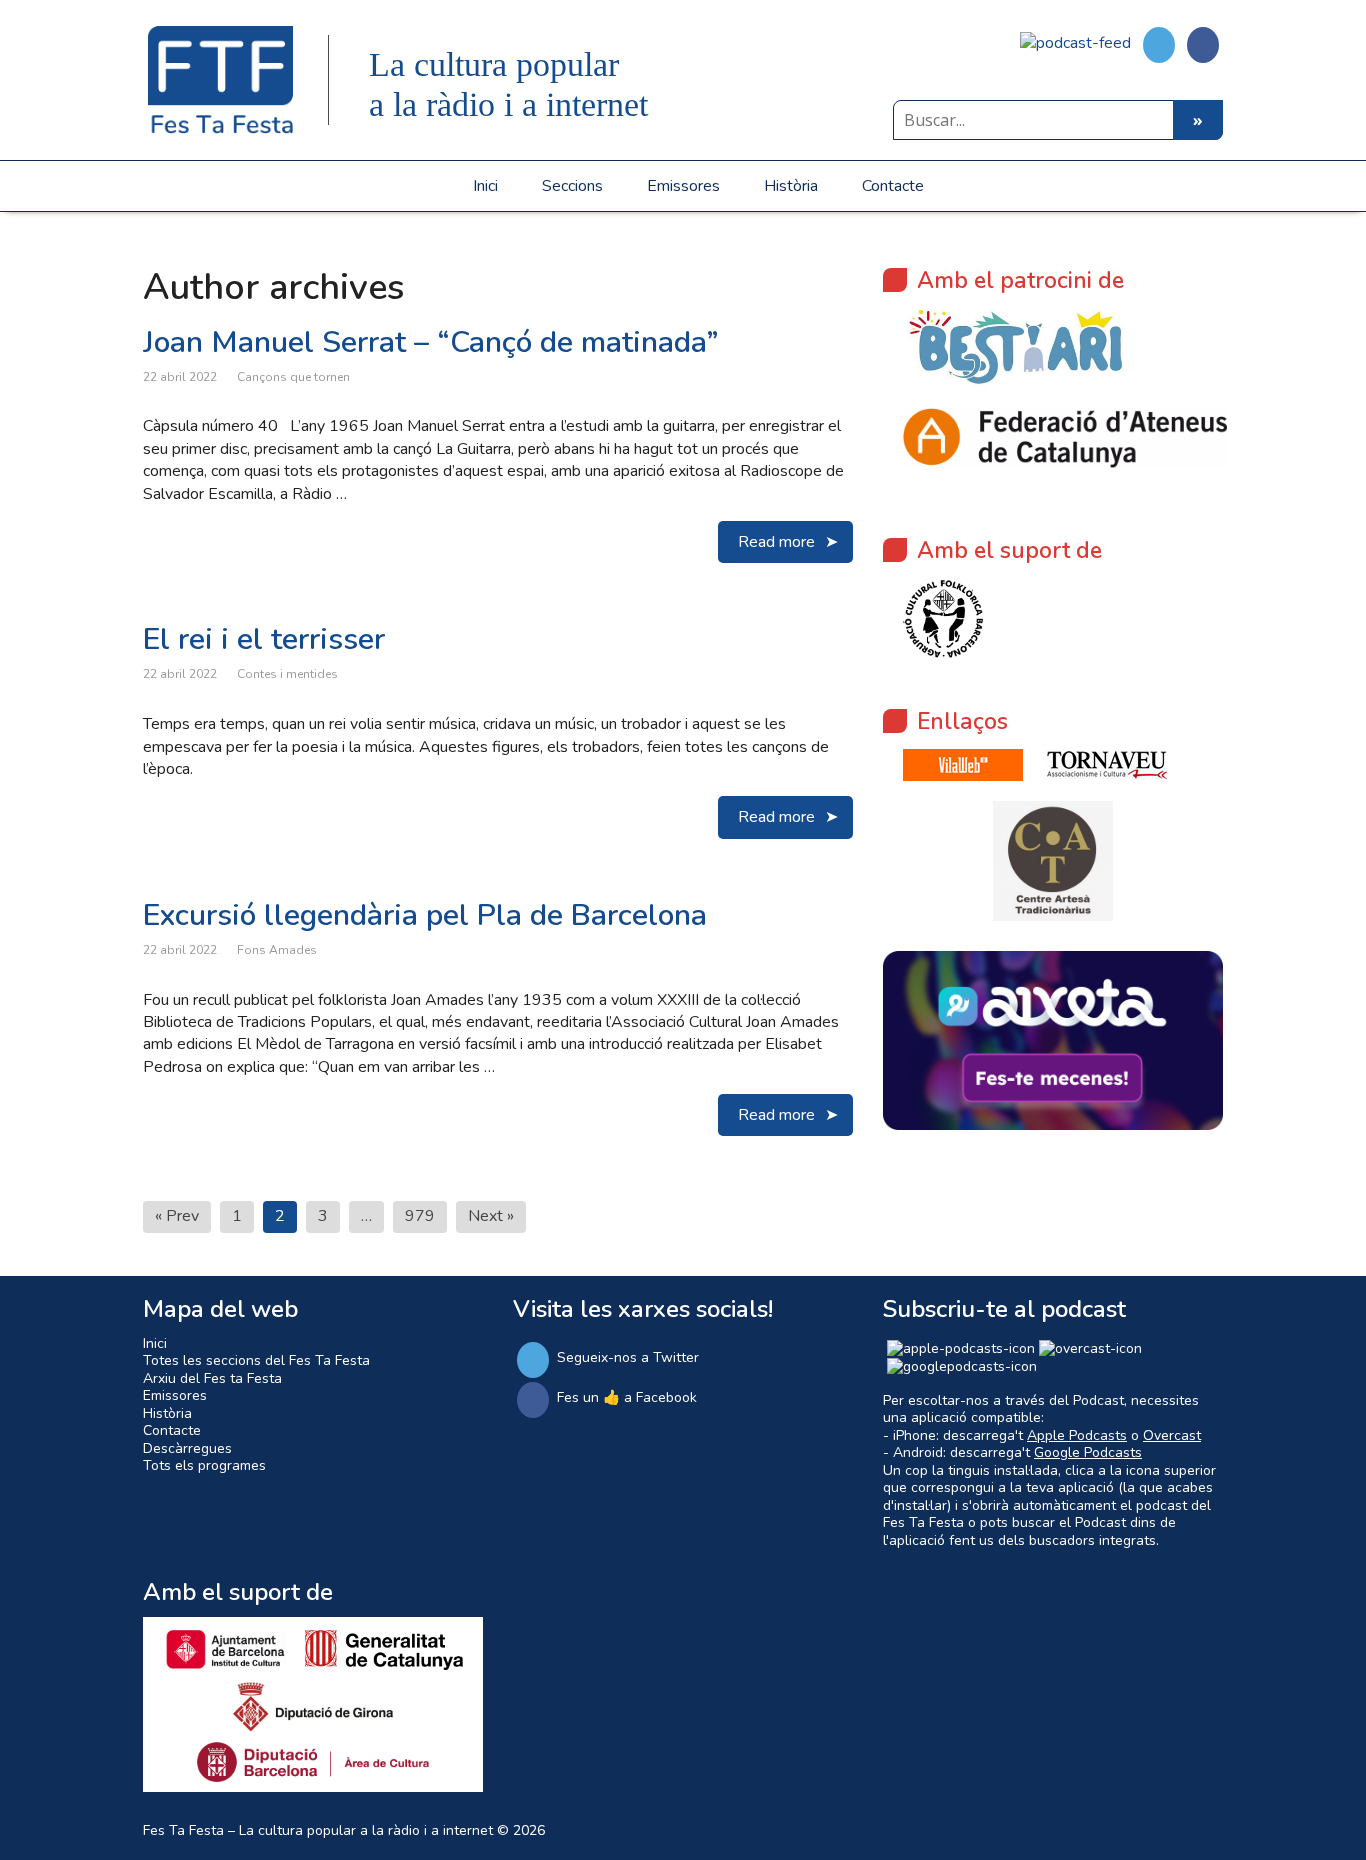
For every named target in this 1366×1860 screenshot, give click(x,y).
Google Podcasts (1088, 1452)
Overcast (1172, 1435)
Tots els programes (204, 1465)
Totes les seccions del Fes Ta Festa (256, 1360)
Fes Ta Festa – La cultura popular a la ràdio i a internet (318, 1830)
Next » (491, 1216)
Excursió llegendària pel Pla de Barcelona (425, 915)
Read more (776, 542)
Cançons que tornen (293, 377)
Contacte (893, 186)
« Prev (177, 1216)
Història (791, 186)
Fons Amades (277, 950)
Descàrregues (187, 1448)
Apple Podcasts (1077, 1435)
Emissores (683, 186)
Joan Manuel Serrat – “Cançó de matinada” (431, 342)
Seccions (572, 186)
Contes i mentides (287, 674)
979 (420, 1216)
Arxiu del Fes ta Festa (212, 1378)
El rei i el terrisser (264, 639)
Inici (485, 186)
